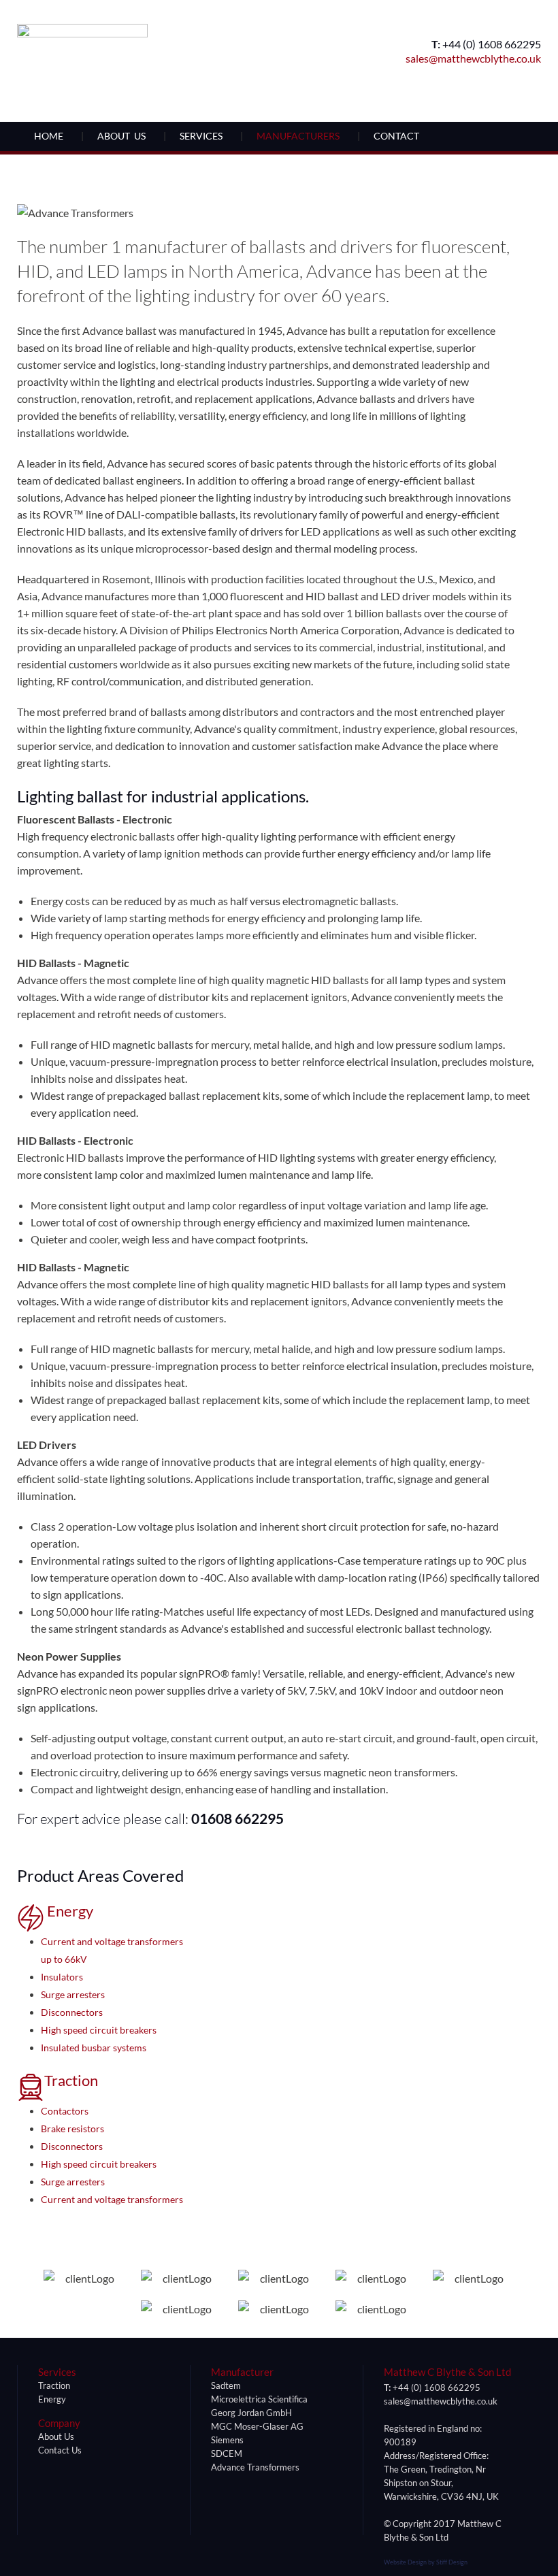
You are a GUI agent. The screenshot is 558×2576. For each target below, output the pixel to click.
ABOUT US (121, 136)
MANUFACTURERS (298, 136)
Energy (69, 1911)
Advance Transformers (255, 2467)
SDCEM (227, 2453)
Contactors (65, 2111)
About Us (56, 2436)
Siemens (227, 2440)
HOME (49, 136)
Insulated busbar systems (94, 2048)
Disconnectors (72, 2012)
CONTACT (396, 136)
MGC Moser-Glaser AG (257, 2426)
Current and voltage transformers (112, 2199)
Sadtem (226, 2385)
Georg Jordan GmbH (251, 2413)
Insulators (62, 1977)
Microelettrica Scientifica (259, 2399)
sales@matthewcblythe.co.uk (473, 58)
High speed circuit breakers (99, 2030)
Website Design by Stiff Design (426, 2562)
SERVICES (201, 136)
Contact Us (60, 2450)
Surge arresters (73, 1994)
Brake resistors (72, 2129)
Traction (71, 2080)
